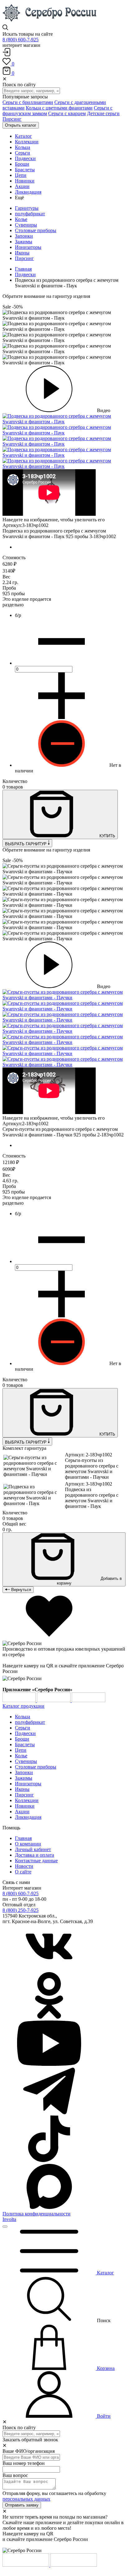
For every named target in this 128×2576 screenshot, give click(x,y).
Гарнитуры (27, 208)
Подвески (25, 274)
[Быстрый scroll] (5, 2227)
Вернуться (21, 1590)
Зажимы (24, 242)
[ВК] (49, 1969)
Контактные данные (36, 1861)
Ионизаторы (28, 247)
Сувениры (26, 225)
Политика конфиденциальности (37, 2214)
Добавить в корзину (89, 1581)
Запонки (24, 236)
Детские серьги (103, 113)
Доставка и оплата (34, 1855)
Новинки (25, 1806)
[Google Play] (20, 1700)
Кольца (23, 1717)
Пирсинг (12, 119)
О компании (28, 1844)
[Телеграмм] (49, 2113)
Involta (9, 2219)
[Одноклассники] (49, 2017)
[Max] (49, 2208)
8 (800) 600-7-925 (21, 40)
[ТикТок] (49, 2160)
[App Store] (54, 1700)
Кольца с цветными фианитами (59, 108)
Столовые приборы (36, 230)
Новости (24, 1866)
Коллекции (27, 1800)
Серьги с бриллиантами (28, 102)
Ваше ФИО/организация (29, 2451)
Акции (22, 1812)
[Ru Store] (89, 1700)
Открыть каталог (21, 125)
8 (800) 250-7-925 (21, 1910)
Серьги (23, 1728)
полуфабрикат (30, 214)
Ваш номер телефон (24, 2463)
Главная (23, 269)
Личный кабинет (33, 1849)
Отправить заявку (22, 2505)
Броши (22, 1739)
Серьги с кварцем (67, 113)
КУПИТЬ (107, 836)
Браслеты (25, 1744)
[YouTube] (49, 2065)
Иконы (22, 253)
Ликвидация (28, 1817)
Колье (21, 219)
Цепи (21, 1750)
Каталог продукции (23, 1706)
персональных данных (26, 2499)
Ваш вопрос (15, 2475)
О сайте (23, 1872)
